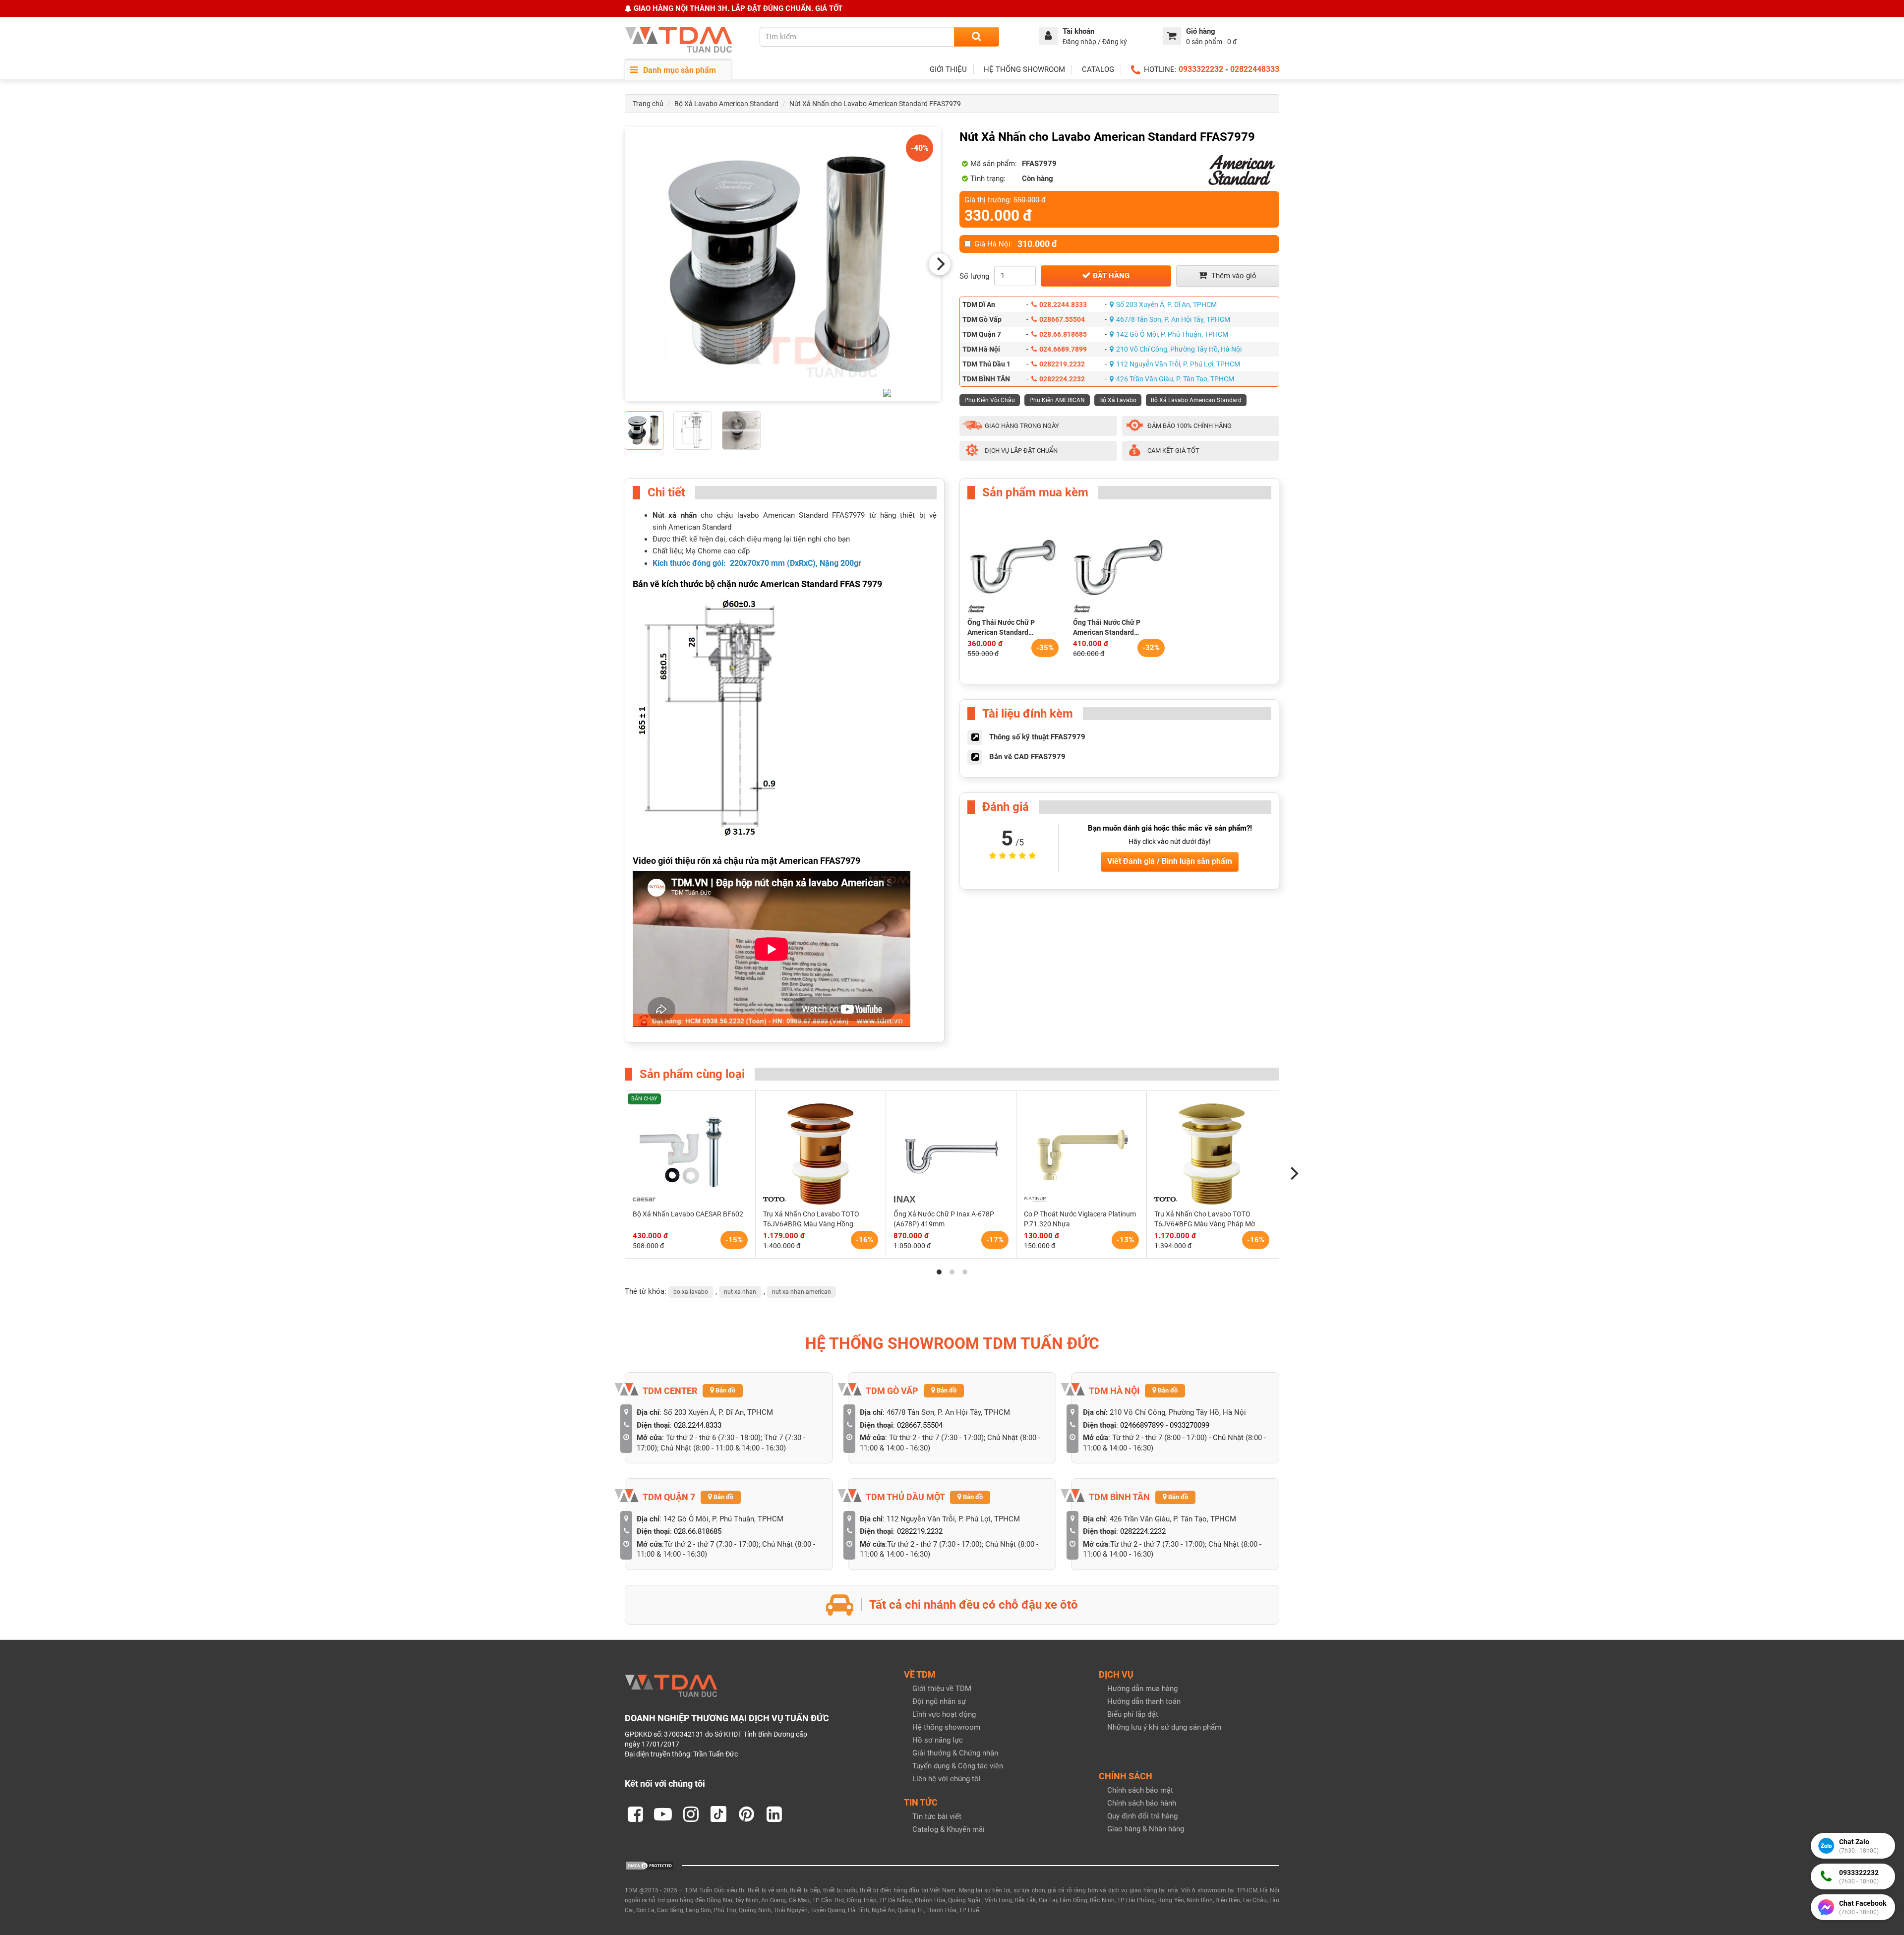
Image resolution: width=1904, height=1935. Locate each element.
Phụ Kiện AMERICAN (1057, 400)
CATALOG (1098, 69)
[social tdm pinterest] (746, 1814)
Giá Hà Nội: (1016, 244)
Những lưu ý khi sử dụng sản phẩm (1164, 1727)
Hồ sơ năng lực (938, 1740)
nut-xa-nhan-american (802, 1292)
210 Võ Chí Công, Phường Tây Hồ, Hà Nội (1179, 349)
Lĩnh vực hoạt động (944, 1714)
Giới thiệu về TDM (942, 1689)
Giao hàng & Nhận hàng (1146, 1829)
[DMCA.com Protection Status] (650, 1865)
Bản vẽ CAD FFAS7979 (1027, 757)
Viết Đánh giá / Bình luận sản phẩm (1170, 861)
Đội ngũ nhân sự (939, 1701)
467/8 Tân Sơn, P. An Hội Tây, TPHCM (1173, 319)
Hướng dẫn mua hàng (1142, 1689)
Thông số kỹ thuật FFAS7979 (1037, 737)
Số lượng (974, 276)
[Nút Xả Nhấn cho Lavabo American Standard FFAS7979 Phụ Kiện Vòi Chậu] (783, 264)
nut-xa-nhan (740, 1292)
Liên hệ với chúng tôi (947, 1779)
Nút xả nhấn (675, 515)
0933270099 (1190, 1425)
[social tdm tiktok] (718, 1814)
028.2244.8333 (1063, 304)
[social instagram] (691, 1814)
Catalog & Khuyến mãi (949, 1829)
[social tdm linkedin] (774, 1814)
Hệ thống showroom (946, 1727)
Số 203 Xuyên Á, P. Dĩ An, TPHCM (1166, 304)
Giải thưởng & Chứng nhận (955, 1753)
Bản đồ (725, 1390)
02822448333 (1255, 69)
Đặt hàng (1110, 276)
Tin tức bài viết (937, 1816)
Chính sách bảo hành (1142, 1803)
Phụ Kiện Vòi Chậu (990, 400)
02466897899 (1142, 1425)
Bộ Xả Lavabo (1118, 400)
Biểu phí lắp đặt (1133, 1714)
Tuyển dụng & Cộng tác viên (958, 1766)
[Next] (940, 264)
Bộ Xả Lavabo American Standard (726, 104)
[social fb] (635, 1814)
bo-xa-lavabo (691, 1292)
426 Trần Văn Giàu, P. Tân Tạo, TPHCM (1175, 379)
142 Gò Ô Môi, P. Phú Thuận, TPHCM (1172, 334)
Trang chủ (648, 104)
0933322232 (1201, 69)
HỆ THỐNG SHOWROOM (1024, 69)
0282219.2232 (1062, 364)
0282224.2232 (1062, 379)
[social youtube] (663, 1814)
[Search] (977, 37)
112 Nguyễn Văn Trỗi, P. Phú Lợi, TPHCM (1178, 364)
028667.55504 (1062, 319)
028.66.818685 (1063, 334)
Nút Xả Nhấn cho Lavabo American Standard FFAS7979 (875, 104)
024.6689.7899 (1063, 349)
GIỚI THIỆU (948, 69)
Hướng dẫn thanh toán (1144, 1701)
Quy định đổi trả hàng (1142, 1816)
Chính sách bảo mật (1140, 1790)
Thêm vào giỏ (1233, 276)
